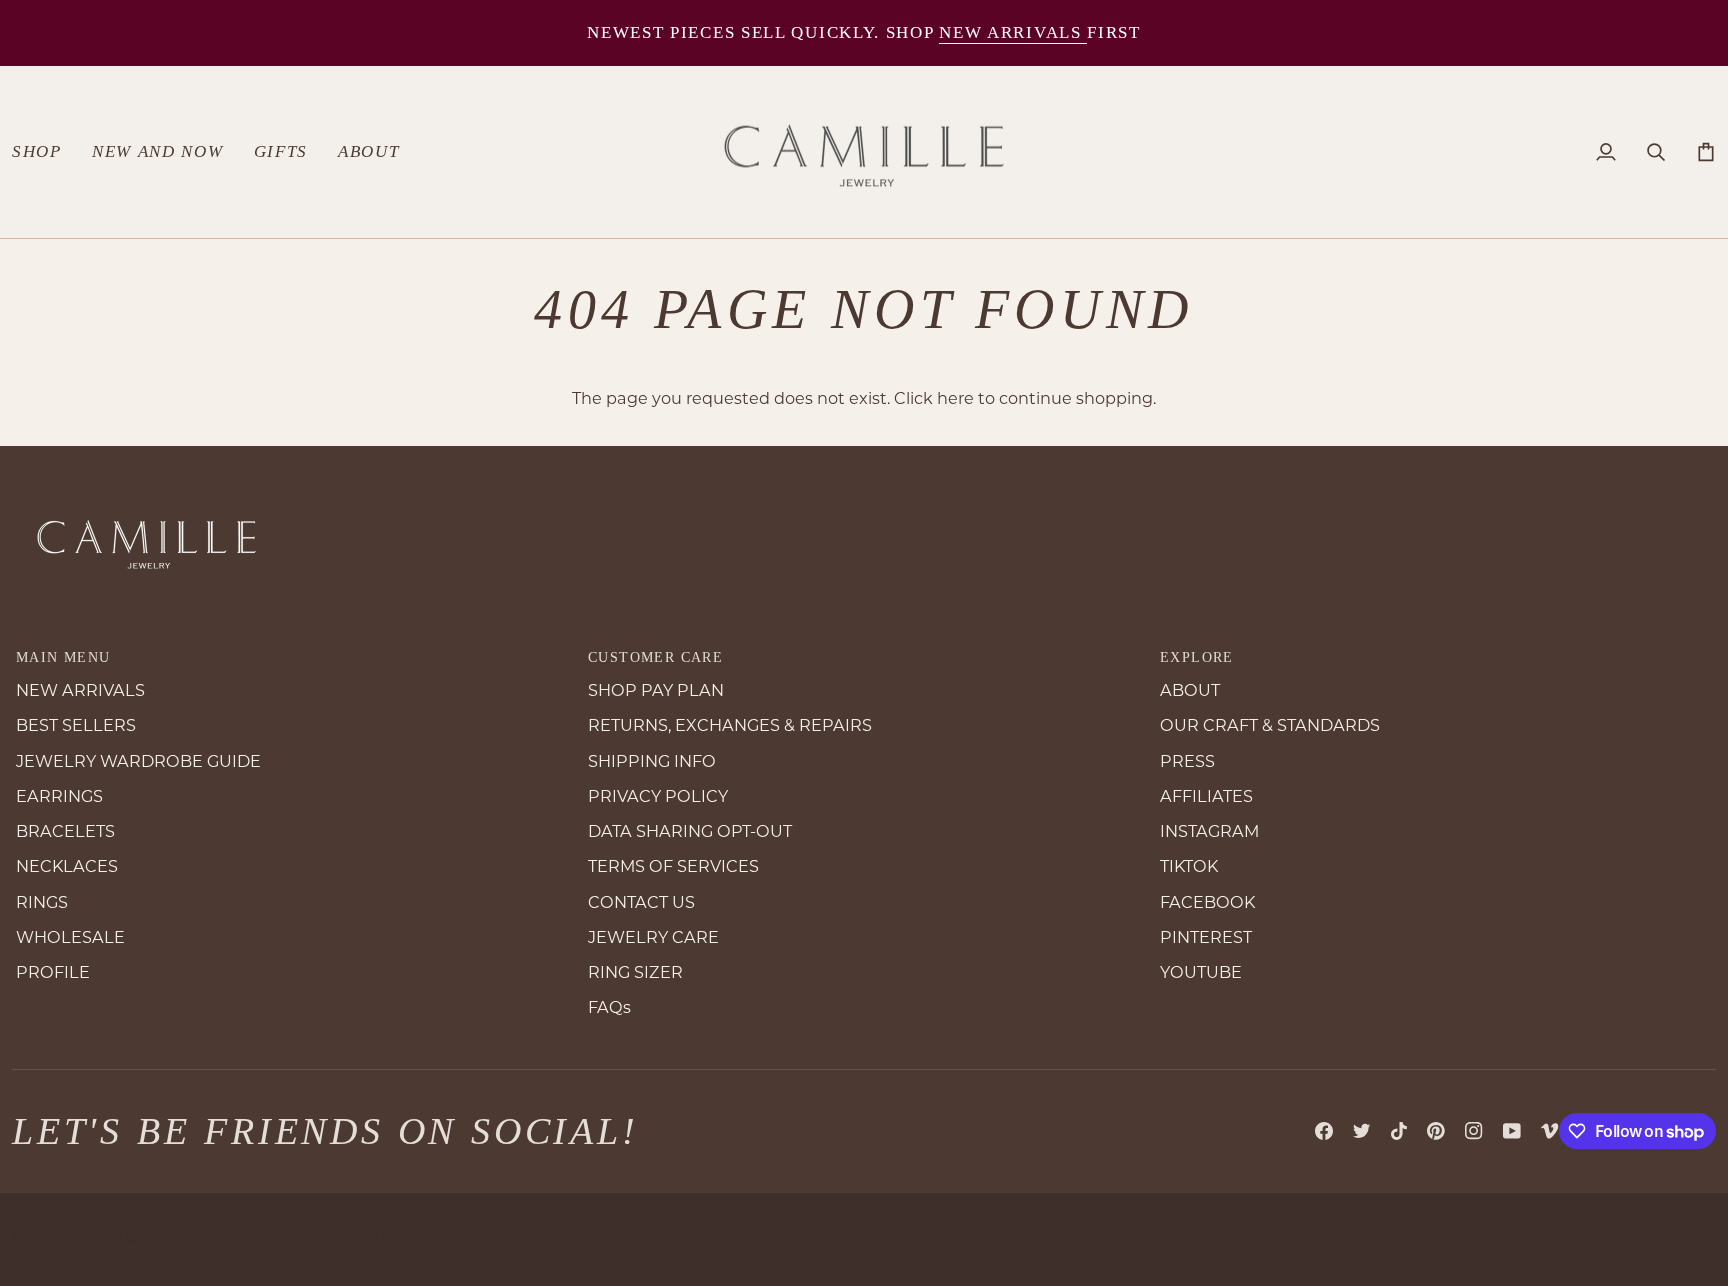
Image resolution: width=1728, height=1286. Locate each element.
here (955, 398)
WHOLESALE (70, 937)
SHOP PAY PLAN (656, 690)
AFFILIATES (1206, 796)
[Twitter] (1362, 1131)
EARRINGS (59, 796)
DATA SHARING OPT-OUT (690, 831)
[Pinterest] (1436, 1131)
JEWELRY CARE (653, 937)
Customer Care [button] (655, 657)
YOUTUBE (1201, 972)
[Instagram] (1474, 1131)
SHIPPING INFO (652, 761)
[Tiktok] (1399, 1131)
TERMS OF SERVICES (673, 866)
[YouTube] (1512, 1131)
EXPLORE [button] (1197, 657)
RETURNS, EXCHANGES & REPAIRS (730, 725)
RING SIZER (635, 972)
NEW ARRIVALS (80, 690)
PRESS (1187, 761)
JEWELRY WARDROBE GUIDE (138, 761)
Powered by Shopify (319, 1239)
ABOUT (1190, 690)
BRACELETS (65, 831)
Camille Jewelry (105, 1239)
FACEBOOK (1207, 902)
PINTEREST (1206, 937)
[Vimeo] (1550, 1131)
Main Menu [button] (63, 657)
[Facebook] (1324, 1131)
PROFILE (53, 972)
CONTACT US (641, 902)
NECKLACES (67, 866)
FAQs (609, 1007)
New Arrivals (1013, 32)
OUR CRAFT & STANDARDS (1270, 725)
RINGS (42, 902)
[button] (44, 152)
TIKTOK (1189, 866)
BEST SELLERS (76, 725)
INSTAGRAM (1209, 831)
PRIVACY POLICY (658, 796)
